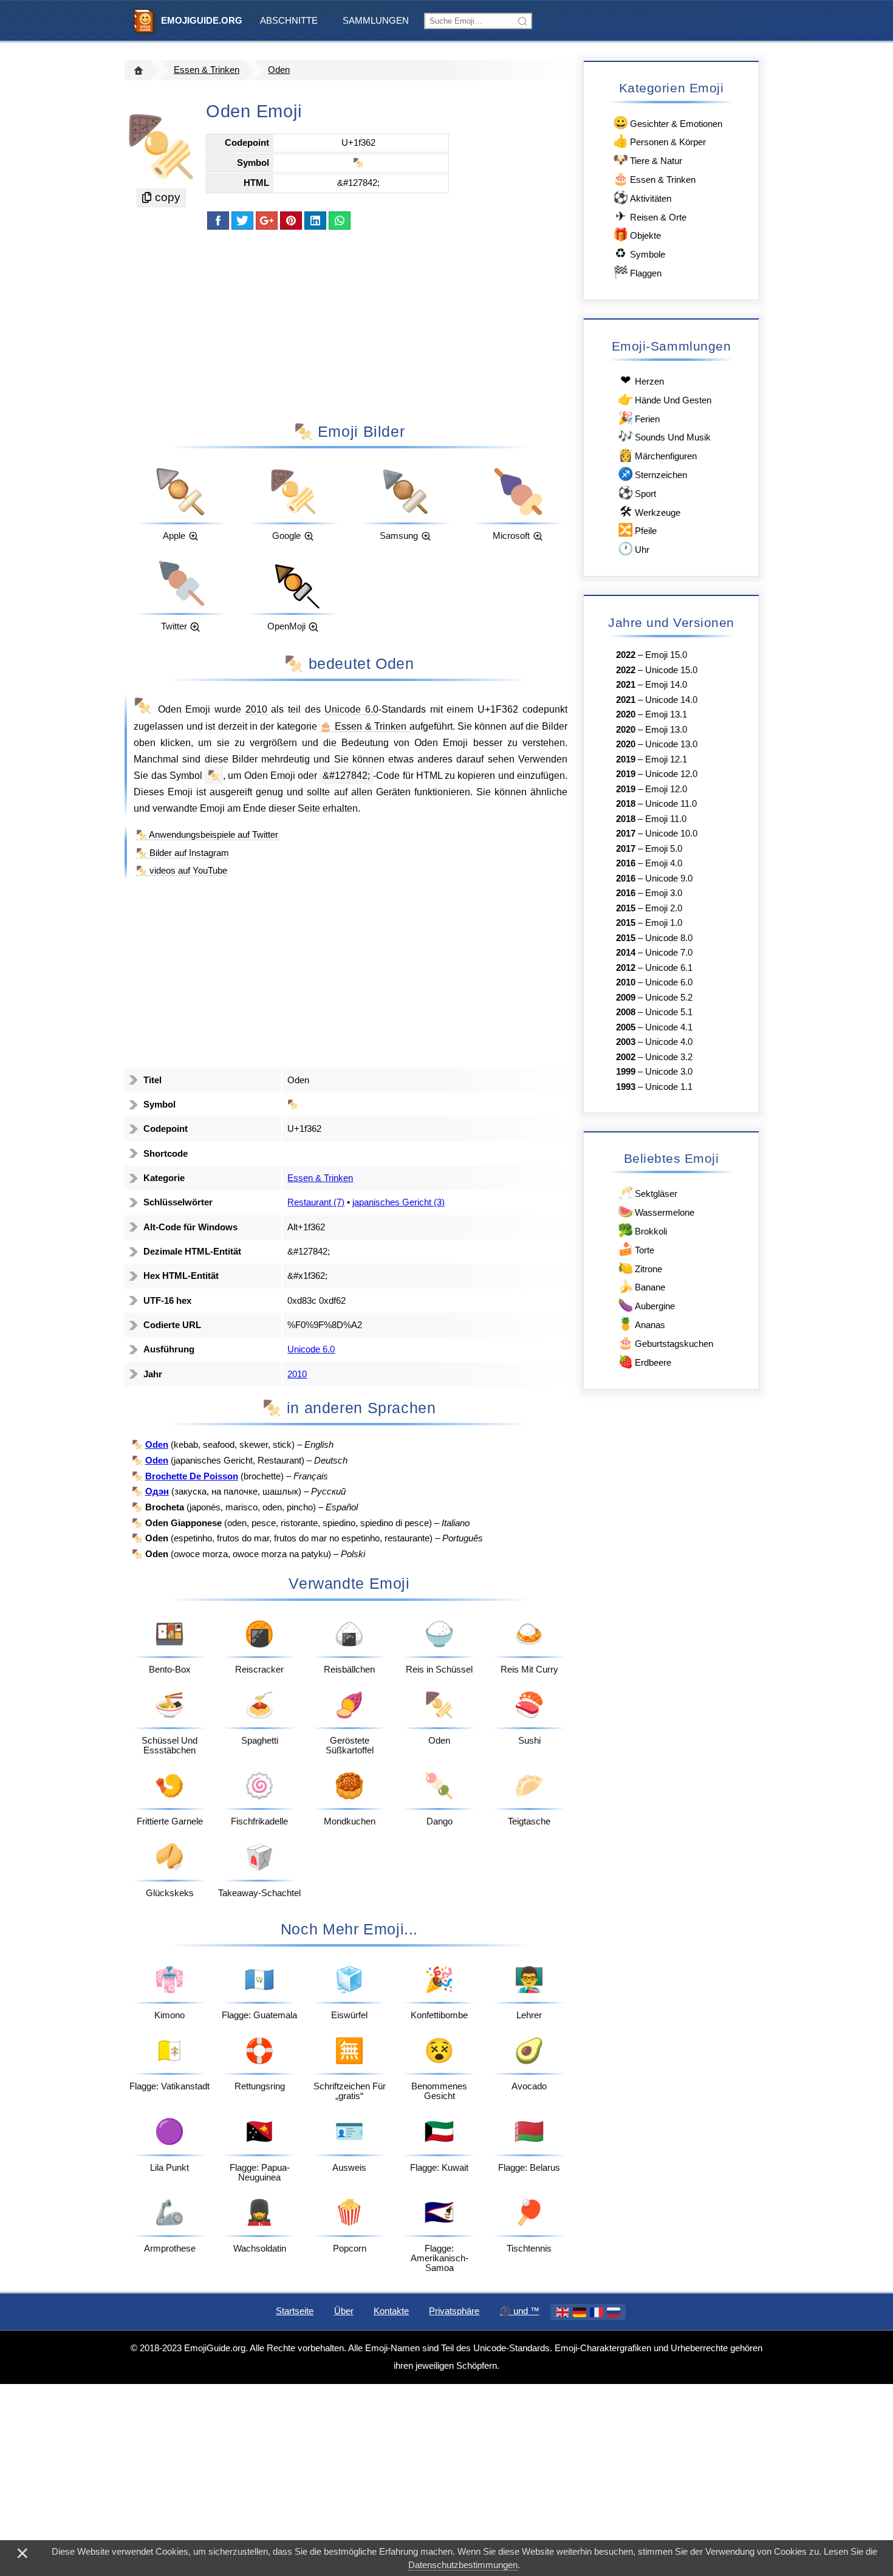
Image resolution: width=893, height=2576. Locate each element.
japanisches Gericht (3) (399, 1202)
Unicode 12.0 (671, 774)
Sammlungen (376, 21)
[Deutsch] (580, 2312)
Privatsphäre (454, 2311)
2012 (626, 968)
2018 (626, 804)
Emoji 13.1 (666, 714)
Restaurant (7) (316, 1202)
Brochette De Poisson (192, 1476)
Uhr (634, 548)
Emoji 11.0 (666, 819)
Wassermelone (656, 1211)
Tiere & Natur (648, 159)
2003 (626, 1042)
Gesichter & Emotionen (668, 122)
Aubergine (646, 1305)
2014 (626, 953)
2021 (626, 685)
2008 (626, 1012)
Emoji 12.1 (666, 759)
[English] (563, 2312)
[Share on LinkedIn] (315, 221)
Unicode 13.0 (671, 744)
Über (344, 2311)
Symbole (640, 253)
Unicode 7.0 (669, 953)
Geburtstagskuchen (665, 1342)
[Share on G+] (267, 221)
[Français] (597, 2312)
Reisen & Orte (651, 216)
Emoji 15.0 (666, 655)
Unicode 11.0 (671, 804)
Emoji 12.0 (666, 789)
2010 (256, 709)
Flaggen (637, 272)
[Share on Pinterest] (291, 221)
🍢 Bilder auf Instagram (183, 853)
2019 (626, 759)
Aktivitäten (642, 197)
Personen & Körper (659, 141)
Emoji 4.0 (664, 863)
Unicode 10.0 (671, 834)
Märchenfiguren (657, 455)
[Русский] (614, 2312)
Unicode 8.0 (669, 938)
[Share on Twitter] (242, 221)
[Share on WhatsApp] (340, 221)
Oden (279, 70)
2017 (626, 834)
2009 (626, 998)
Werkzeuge (650, 511)
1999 (626, 1072)
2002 (626, 1057)
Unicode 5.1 (669, 1012)
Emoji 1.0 (664, 923)
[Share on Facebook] (218, 221)
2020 (626, 714)
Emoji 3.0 (664, 893)
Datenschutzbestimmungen (463, 2565)
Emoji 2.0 (664, 908)
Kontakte (391, 2311)
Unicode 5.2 (669, 998)
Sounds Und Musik (664, 436)
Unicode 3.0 (669, 1072)
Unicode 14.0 (671, 700)
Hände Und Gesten (665, 399)
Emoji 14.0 (666, 685)
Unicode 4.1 (669, 1027)
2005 (626, 1027)
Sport (637, 492)
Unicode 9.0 (669, 879)
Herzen (642, 380)
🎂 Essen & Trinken (364, 726)
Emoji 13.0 (666, 730)
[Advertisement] (349, 325)
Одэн (157, 1492)
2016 (626, 863)
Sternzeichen (652, 474)
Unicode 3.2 (669, 1057)
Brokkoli (642, 1230)
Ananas (642, 1324)
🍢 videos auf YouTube (182, 871)
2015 (626, 908)
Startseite (295, 2311)
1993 (626, 1087)
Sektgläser (648, 1192)
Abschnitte (289, 21)
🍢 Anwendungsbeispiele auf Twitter (207, 835)
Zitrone (640, 1268)
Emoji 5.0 (664, 849)
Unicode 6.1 (669, 968)
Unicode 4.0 (669, 1042)
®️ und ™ (520, 2311)
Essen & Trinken (207, 70)
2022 (626, 655)
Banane (642, 1286)
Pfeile (637, 529)
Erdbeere (645, 1361)
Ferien (639, 418)
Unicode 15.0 (671, 670)
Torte (636, 1249)
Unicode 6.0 (351, 709)
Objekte (637, 234)
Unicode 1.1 (669, 1087)
